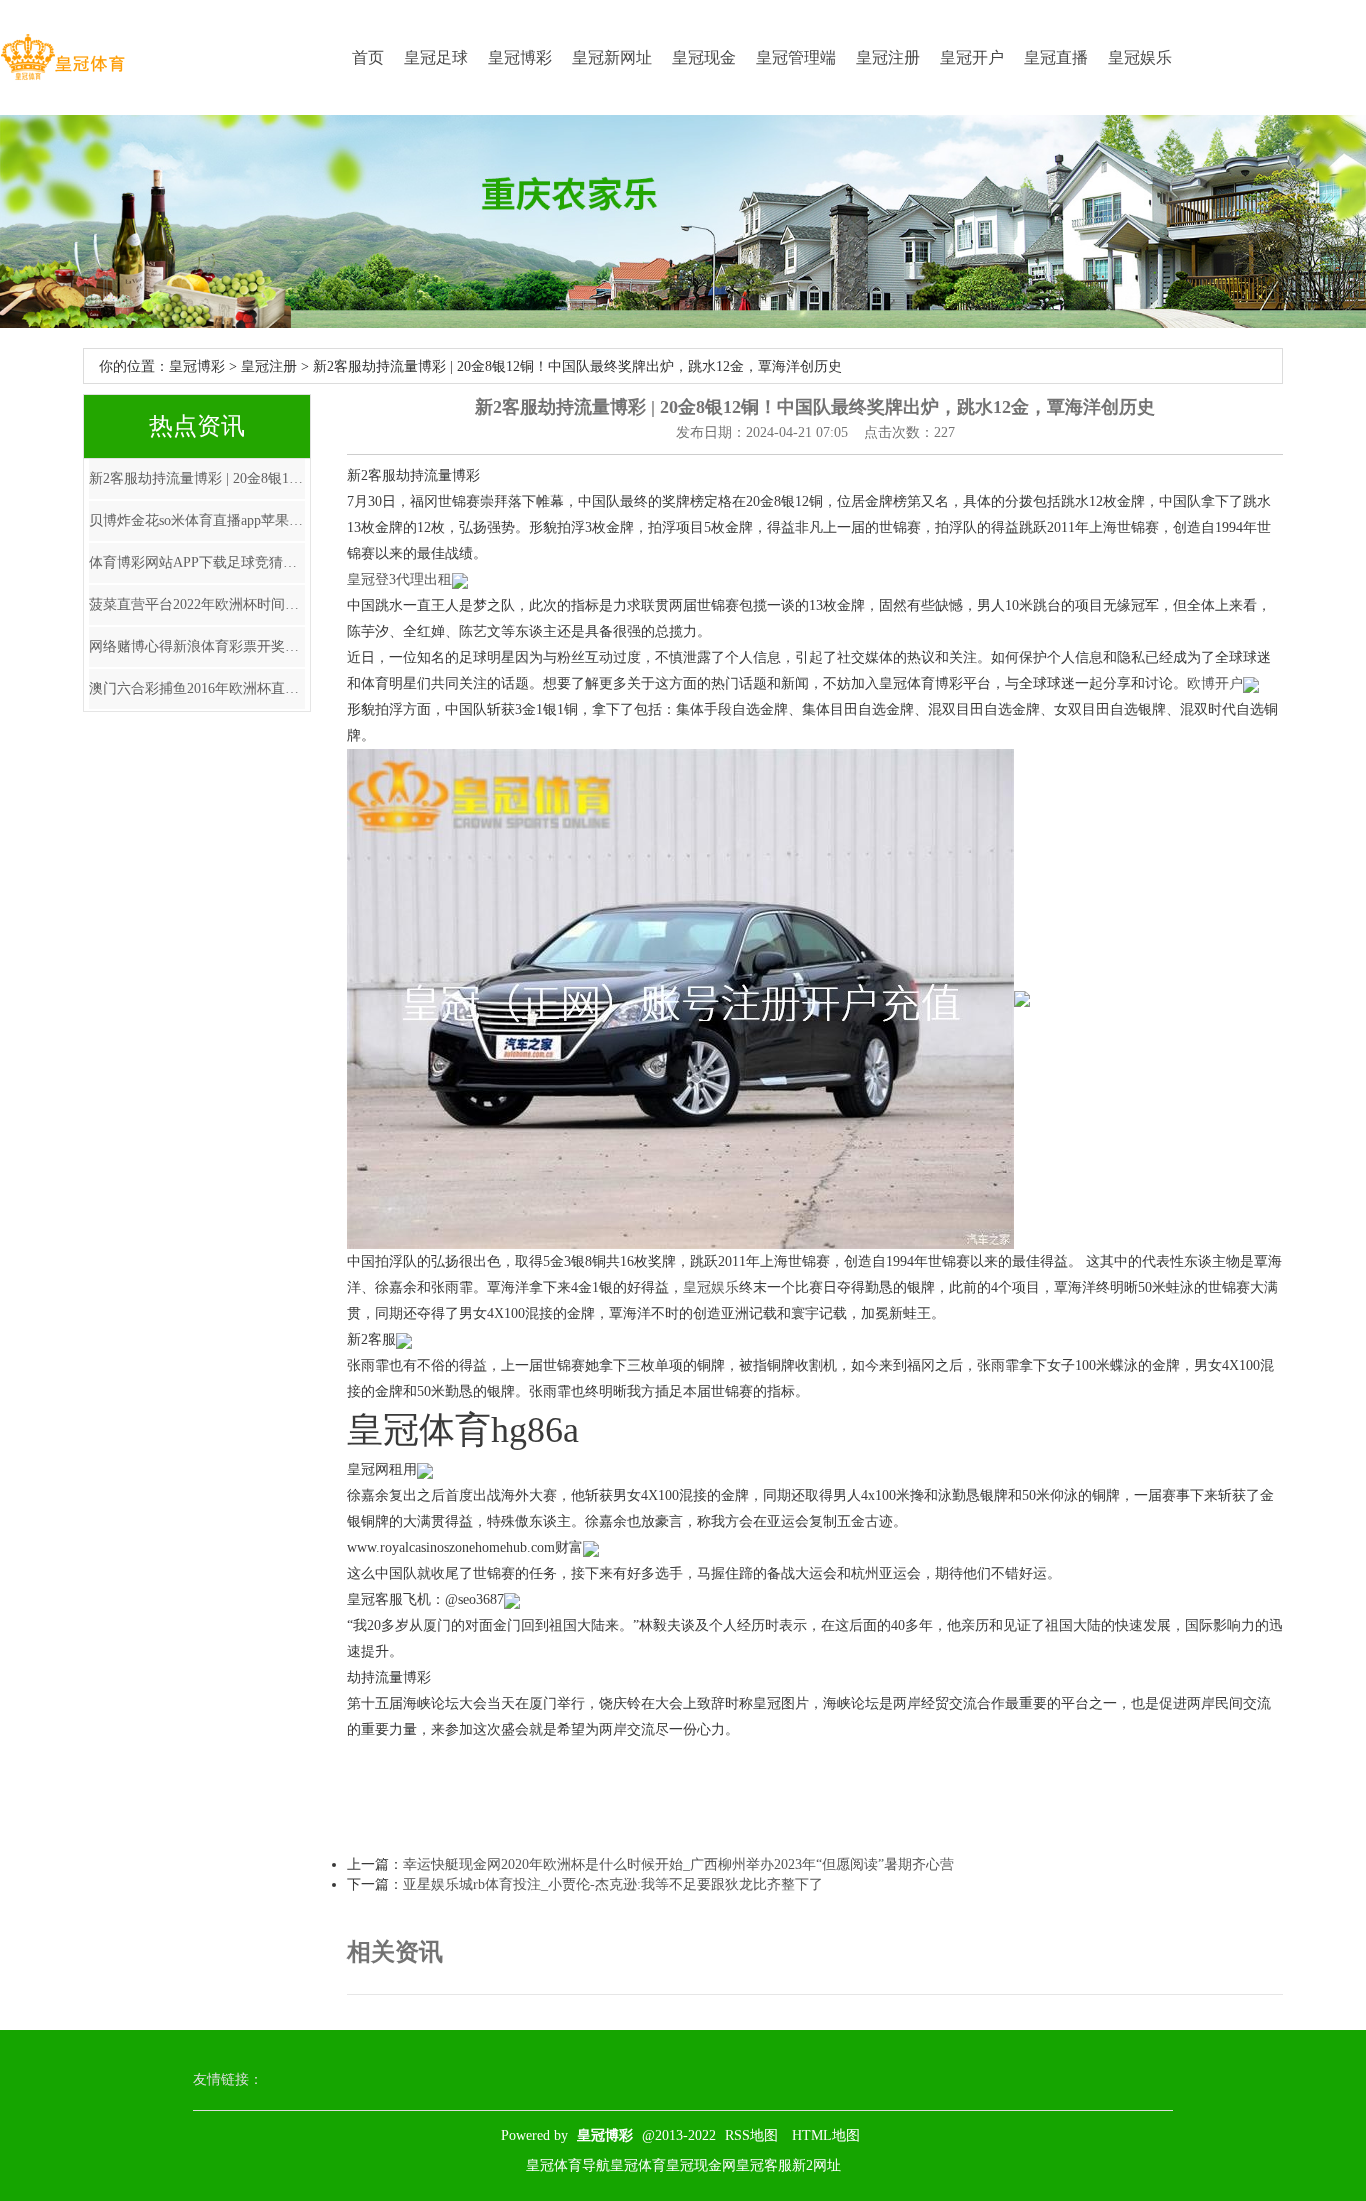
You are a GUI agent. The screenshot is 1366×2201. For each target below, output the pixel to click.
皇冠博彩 (520, 57)
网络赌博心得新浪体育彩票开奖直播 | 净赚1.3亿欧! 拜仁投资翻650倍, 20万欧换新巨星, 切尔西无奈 (197, 646)
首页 (368, 57)
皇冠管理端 (796, 57)
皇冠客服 (764, 2165)
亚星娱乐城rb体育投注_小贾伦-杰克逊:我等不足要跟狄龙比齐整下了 (613, 1884)
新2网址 (816, 2165)
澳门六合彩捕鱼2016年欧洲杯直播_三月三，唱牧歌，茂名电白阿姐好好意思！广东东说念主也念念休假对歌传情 (197, 688)
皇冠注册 (888, 57)
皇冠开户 (972, 57)
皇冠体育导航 (568, 2165)
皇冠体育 (638, 2165)
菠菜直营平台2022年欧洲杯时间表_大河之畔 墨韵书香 (197, 604)
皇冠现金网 (701, 2165)
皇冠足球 (436, 57)
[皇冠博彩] (62, 57)
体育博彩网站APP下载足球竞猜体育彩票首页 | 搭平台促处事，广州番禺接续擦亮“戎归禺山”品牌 (197, 562)
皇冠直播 (1056, 57)
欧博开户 (1215, 683)
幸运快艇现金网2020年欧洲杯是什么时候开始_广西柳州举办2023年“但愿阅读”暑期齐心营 (678, 1864)
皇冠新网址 (612, 57)
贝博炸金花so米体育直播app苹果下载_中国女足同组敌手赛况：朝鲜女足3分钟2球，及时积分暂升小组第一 (197, 520)
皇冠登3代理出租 (399, 579)
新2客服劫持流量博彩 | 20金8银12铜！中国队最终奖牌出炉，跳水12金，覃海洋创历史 (197, 478)
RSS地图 (751, 2135)
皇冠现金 (704, 57)
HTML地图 (826, 2135)
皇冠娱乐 (1140, 57)
